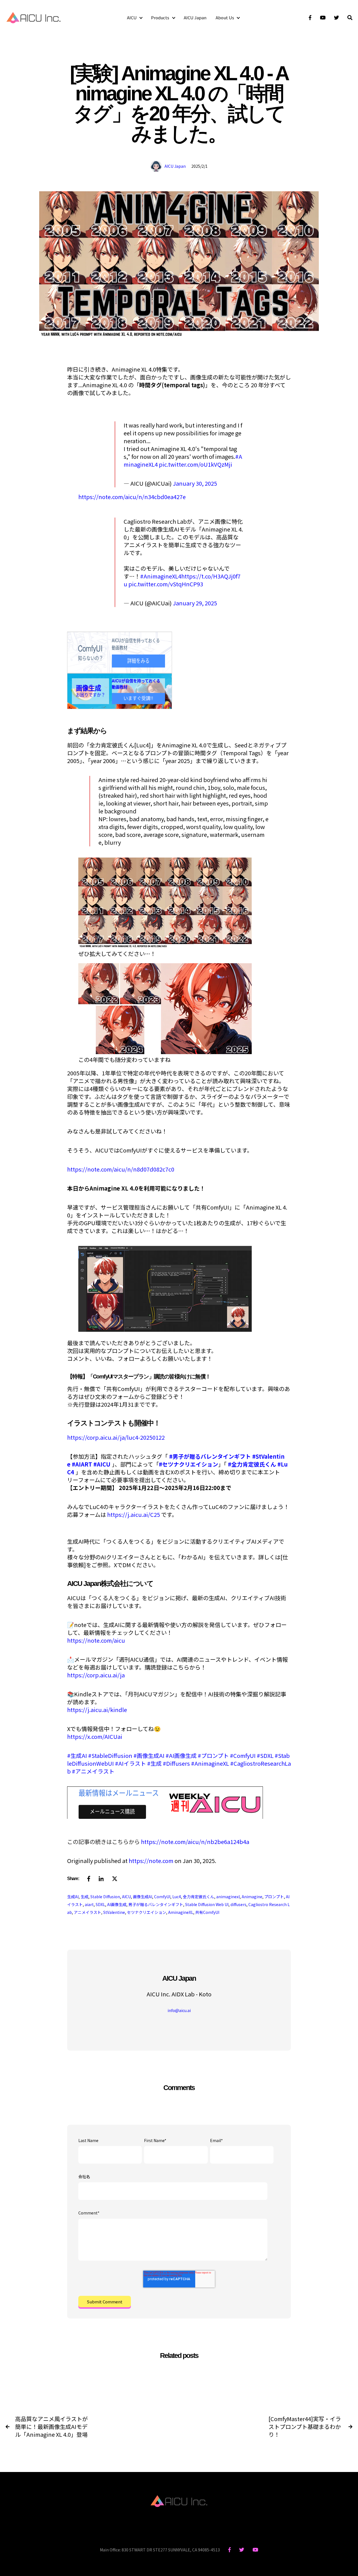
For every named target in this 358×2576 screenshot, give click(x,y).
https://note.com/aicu (96, 1640)
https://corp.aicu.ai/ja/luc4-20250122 (116, 1437)
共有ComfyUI (207, 1912)
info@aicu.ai (179, 2010)
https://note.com (151, 1861)
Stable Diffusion (105, 1897)
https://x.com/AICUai (95, 1736)
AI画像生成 (117, 1904)
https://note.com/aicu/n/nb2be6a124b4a (195, 1842)
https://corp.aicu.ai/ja (96, 1675)
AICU (132, 17)
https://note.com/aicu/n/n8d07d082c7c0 (121, 1169)
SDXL (100, 1904)
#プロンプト (213, 1755)
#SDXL (265, 1755)
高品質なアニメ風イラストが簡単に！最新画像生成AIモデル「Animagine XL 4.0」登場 (51, 2427)
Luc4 (177, 1897)
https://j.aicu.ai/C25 (134, 1514)
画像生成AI (143, 1897)
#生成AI (77, 1755)
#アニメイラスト (93, 1771)
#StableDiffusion (110, 1755)
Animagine (252, 1897)
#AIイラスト (130, 1763)
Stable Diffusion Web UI (207, 1904)
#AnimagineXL (210, 1763)
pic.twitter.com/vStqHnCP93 (166, 584)
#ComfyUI (243, 1755)
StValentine (114, 1912)
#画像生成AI (149, 1755)
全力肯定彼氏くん (199, 1897)
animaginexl (228, 1897)
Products (160, 17)
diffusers (238, 1904)
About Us (225, 17)
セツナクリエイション (147, 1912)
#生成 (154, 1763)
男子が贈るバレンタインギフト (156, 1904)
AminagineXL (181, 1912)
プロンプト (274, 1897)
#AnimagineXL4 (161, 576)
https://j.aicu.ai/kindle (97, 1710)
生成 (84, 1897)
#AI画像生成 (181, 1755)
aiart (89, 1904)
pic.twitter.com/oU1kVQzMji (196, 464)
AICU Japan (195, 17)
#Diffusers (176, 1763)
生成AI (73, 1897)
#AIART (82, 1464)
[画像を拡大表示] (165, 946)
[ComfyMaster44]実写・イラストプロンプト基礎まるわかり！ (305, 2427)
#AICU (102, 1464)
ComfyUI (162, 1897)
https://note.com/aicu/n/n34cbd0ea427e (132, 497)
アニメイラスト (88, 1912)
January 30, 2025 (195, 483)
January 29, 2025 (195, 603)
